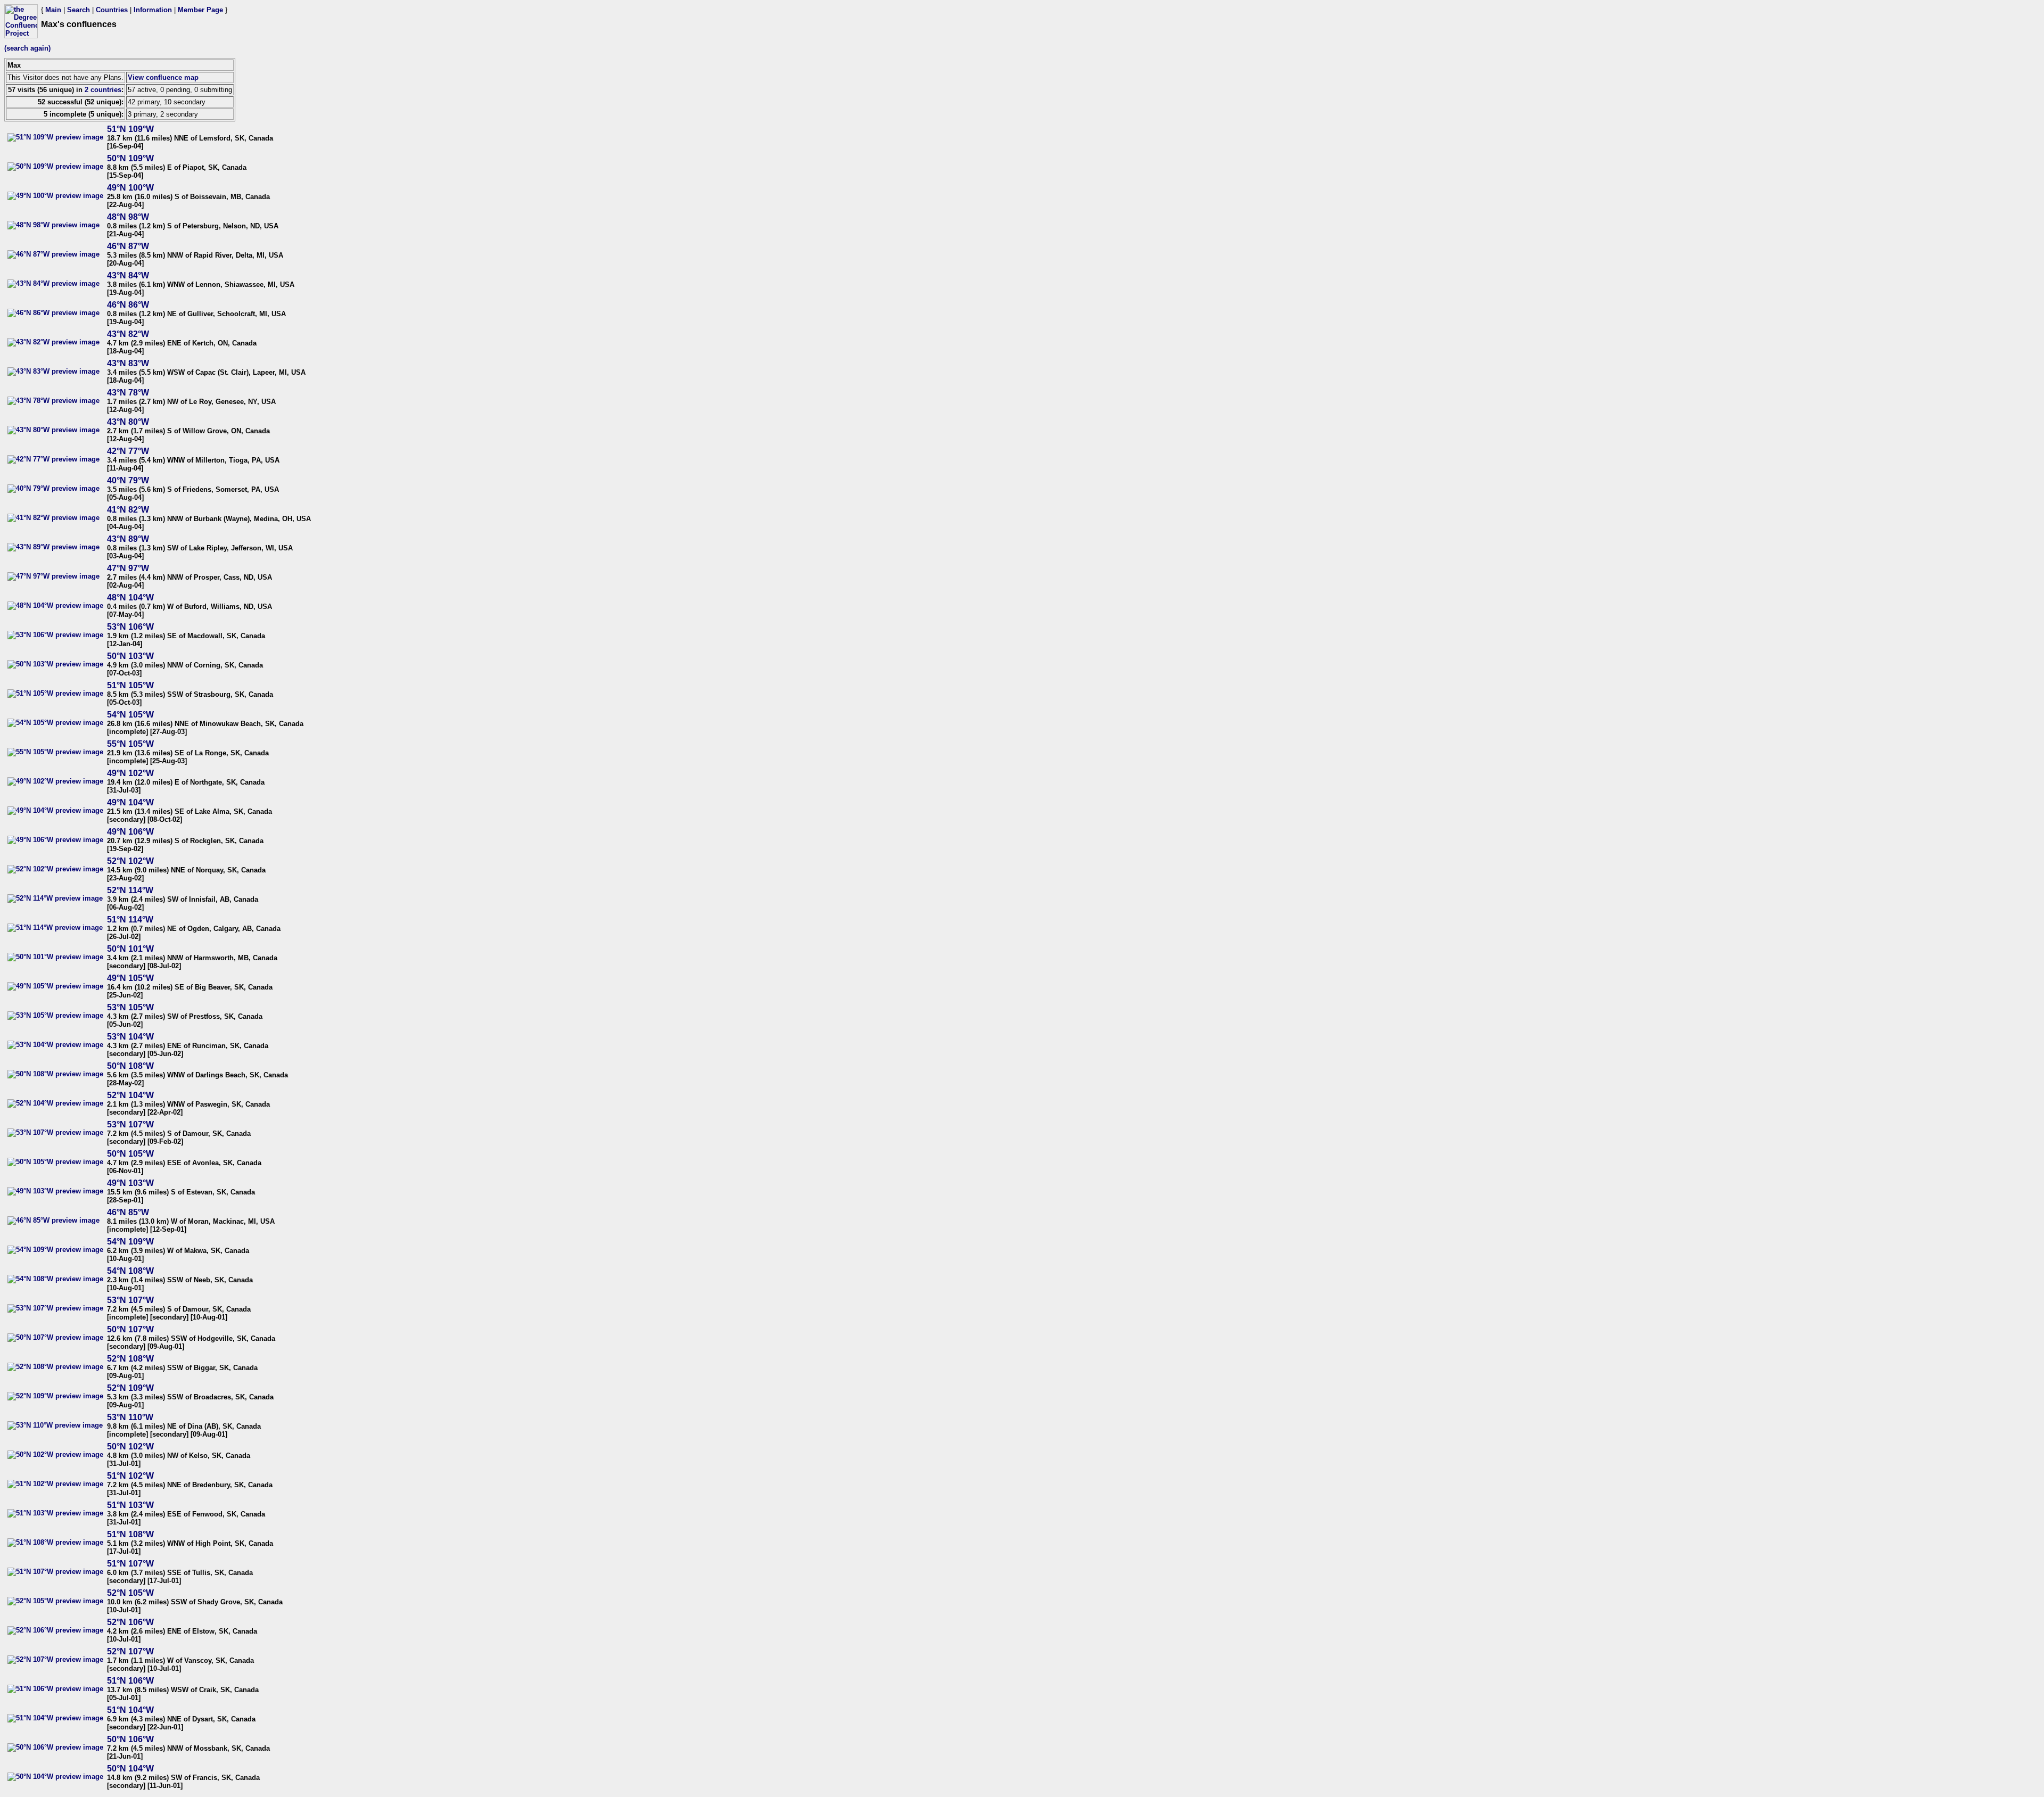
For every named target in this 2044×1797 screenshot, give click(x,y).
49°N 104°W (130, 802)
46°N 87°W (128, 246)
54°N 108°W (130, 1271)
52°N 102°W (130, 861)
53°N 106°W (130, 627)
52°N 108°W (130, 1359)
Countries (112, 10)
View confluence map (163, 77)
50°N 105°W (130, 1154)
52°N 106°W (130, 1622)
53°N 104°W (130, 1037)
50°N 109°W (130, 158)
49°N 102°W (130, 773)
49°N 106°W (130, 832)
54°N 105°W (130, 715)
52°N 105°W (130, 1593)
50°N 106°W (130, 1739)
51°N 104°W (130, 1710)
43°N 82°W (128, 334)
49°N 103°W (130, 1183)
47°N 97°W (128, 568)
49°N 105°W (130, 978)
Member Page (200, 10)
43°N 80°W (128, 422)
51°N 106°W (130, 1681)
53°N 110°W (130, 1417)
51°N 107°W (130, 1564)
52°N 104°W (130, 1095)
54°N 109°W (130, 1242)
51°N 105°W (130, 685)
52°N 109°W (130, 1388)
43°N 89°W (128, 539)
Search (79, 10)
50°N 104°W (130, 1769)
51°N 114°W (130, 920)
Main (53, 10)
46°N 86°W (128, 305)
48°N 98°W (128, 217)
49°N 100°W (130, 188)
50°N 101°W (130, 949)
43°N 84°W (128, 275)
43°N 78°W (128, 393)
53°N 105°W (130, 1007)
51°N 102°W (130, 1476)
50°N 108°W (130, 1066)
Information (153, 10)
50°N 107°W (130, 1329)
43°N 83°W (128, 363)
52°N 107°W (130, 1651)
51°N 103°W (130, 1505)
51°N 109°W (130, 129)
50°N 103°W (130, 656)
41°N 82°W (128, 510)
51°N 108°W (130, 1534)
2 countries (103, 90)
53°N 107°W (130, 1124)
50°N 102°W (130, 1446)
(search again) (27, 48)
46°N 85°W (128, 1212)
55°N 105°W (130, 744)
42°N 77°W (128, 451)
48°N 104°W (130, 597)
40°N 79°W (128, 480)
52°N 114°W (130, 890)
